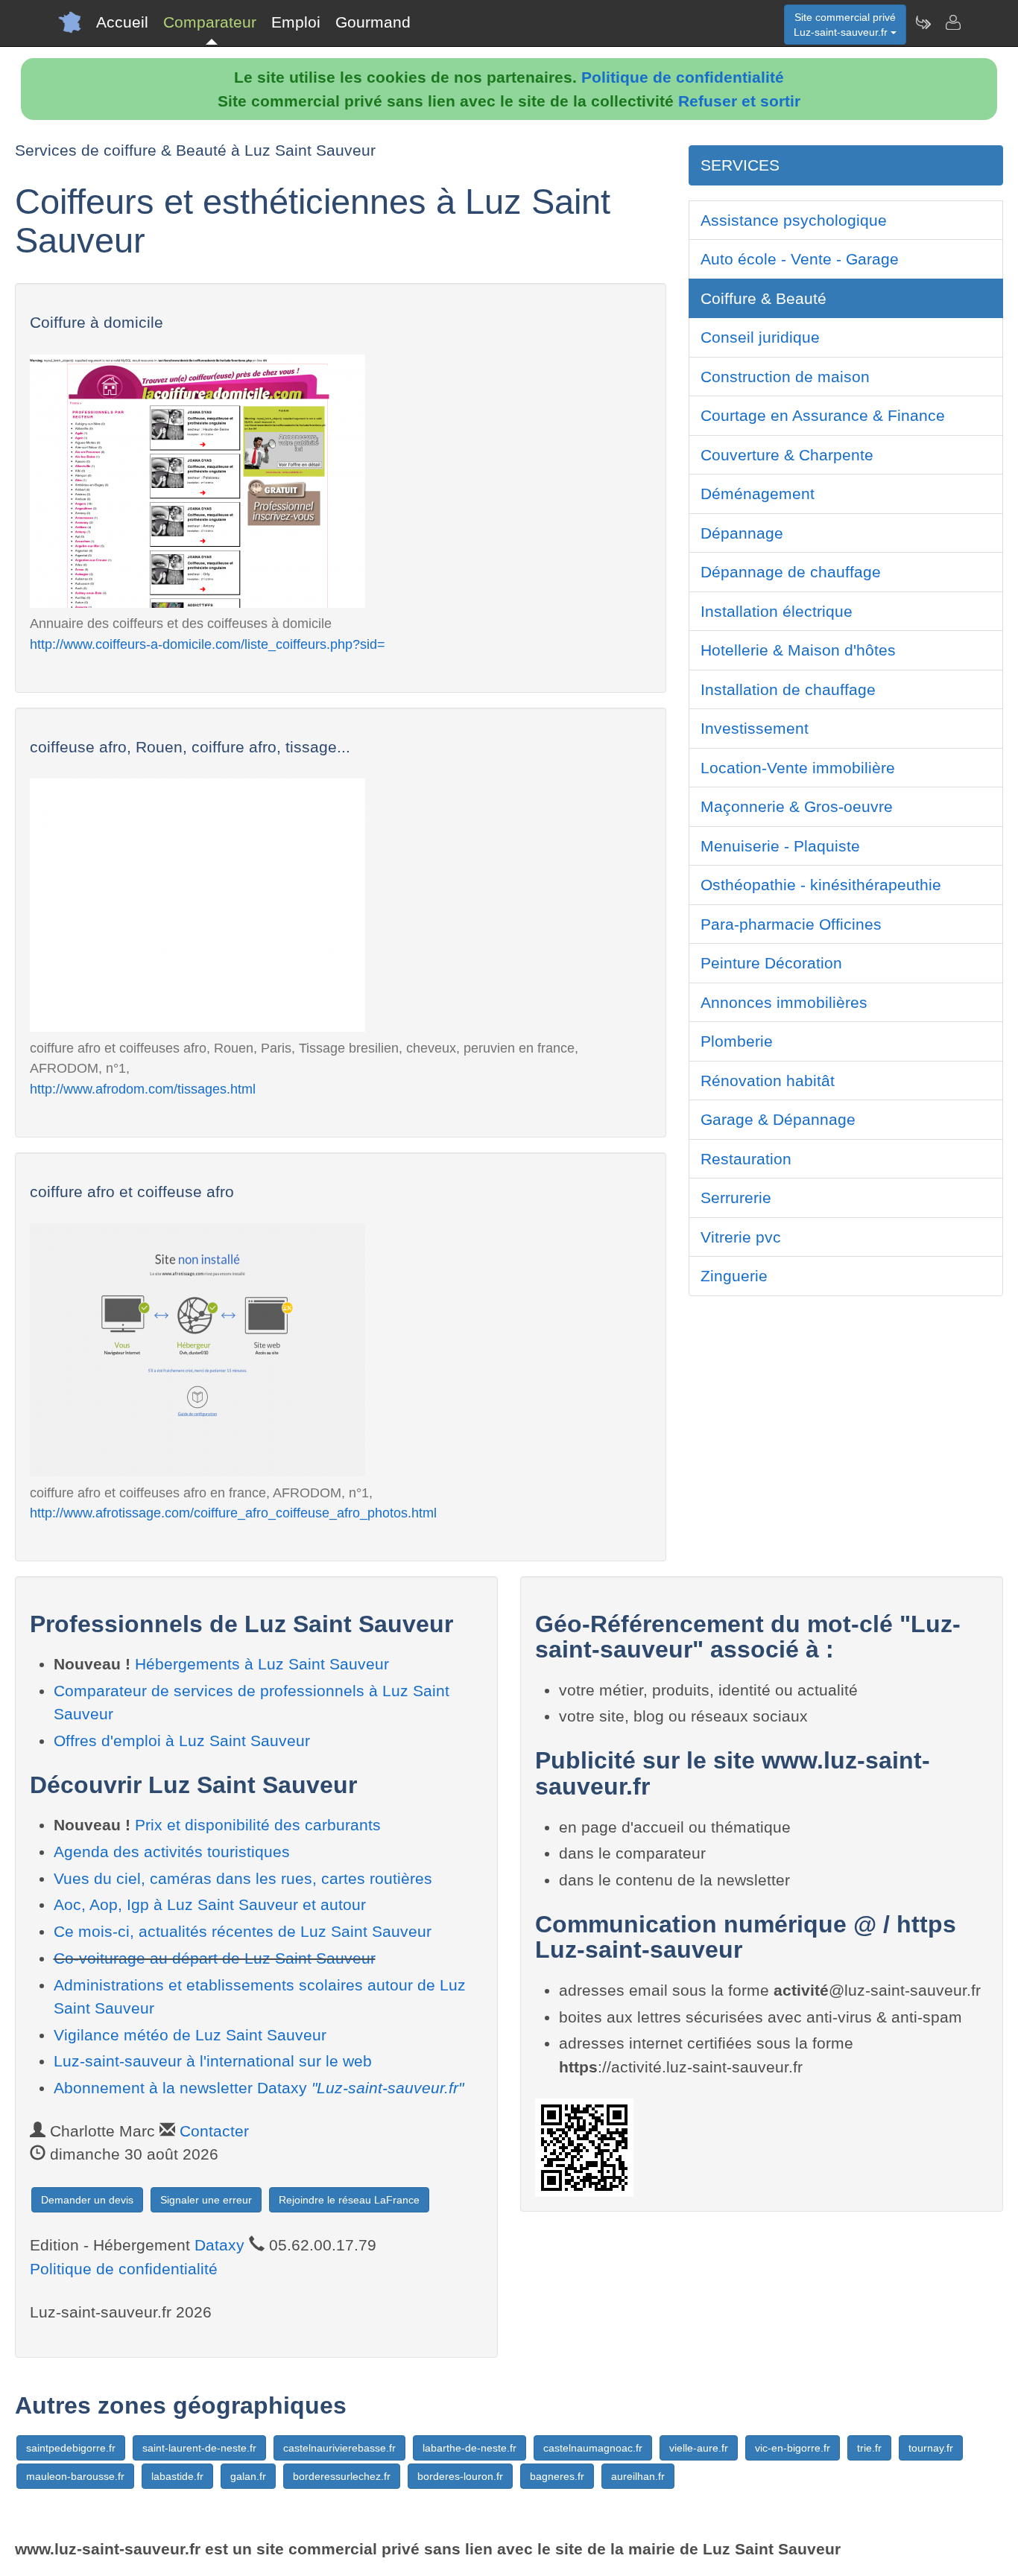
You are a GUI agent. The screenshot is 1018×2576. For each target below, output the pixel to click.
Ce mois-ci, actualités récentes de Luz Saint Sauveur (243, 1931)
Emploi (296, 22)
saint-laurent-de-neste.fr (199, 2448)
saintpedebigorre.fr (71, 2448)
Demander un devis (87, 2200)
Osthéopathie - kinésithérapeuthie (821, 885)
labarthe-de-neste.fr (470, 2448)
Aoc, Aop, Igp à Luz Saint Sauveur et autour (210, 1904)
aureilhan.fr (638, 2476)
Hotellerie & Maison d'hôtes (798, 650)
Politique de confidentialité (683, 77)
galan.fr (248, 2476)
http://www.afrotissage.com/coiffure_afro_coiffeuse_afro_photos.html (233, 1513)
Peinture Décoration (771, 963)
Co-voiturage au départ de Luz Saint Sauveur (215, 1958)
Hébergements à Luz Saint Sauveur (262, 1664)
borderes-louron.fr (460, 2476)
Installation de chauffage (788, 689)
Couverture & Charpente (787, 455)
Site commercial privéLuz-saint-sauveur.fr (845, 25)
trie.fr (869, 2448)
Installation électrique (777, 611)
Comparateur (210, 22)
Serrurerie (736, 1197)
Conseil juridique (760, 337)
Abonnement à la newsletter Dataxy (259, 2088)
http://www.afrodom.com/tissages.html (143, 1089)
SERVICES (740, 165)
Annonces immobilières (784, 1002)
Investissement (755, 728)
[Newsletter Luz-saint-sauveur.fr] (923, 22)
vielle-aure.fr (699, 2448)
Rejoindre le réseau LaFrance (349, 2200)
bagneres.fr (557, 2476)
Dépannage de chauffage (791, 572)
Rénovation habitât (768, 1081)
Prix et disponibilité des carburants (258, 1825)
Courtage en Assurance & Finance (823, 415)
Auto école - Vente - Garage (800, 259)
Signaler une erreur (206, 2200)
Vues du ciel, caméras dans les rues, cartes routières (243, 1878)
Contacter (214, 2131)
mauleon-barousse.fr (75, 2476)
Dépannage (742, 533)
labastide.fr (177, 2476)
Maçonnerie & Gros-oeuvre (797, 806)
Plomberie (737, 1041)
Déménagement (758, 494)
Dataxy (219, 2245)
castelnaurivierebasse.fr (339, 2448)
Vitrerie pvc (741, 1237)
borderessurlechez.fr (342, 2476)
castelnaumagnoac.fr (593, 2448)
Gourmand (373, 22)
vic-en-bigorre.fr (793, 2448)
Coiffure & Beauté (763, 298)
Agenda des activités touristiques (172, 1852)
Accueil (122, 22)
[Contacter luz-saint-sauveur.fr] (952, 22)
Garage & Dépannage (778, 1119)
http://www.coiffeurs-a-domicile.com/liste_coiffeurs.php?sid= (208, 644)
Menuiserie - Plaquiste (780, 846)
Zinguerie (734, 1276)
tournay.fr (931, 2448)
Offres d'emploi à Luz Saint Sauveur (182, 1741)
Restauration (746, 1159)
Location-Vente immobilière (798, 768)
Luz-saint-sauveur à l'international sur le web (213, 2061)
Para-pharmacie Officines (791, 924)
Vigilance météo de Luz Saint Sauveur (190, 2035)
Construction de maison (785, 377)
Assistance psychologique (794, 220)
